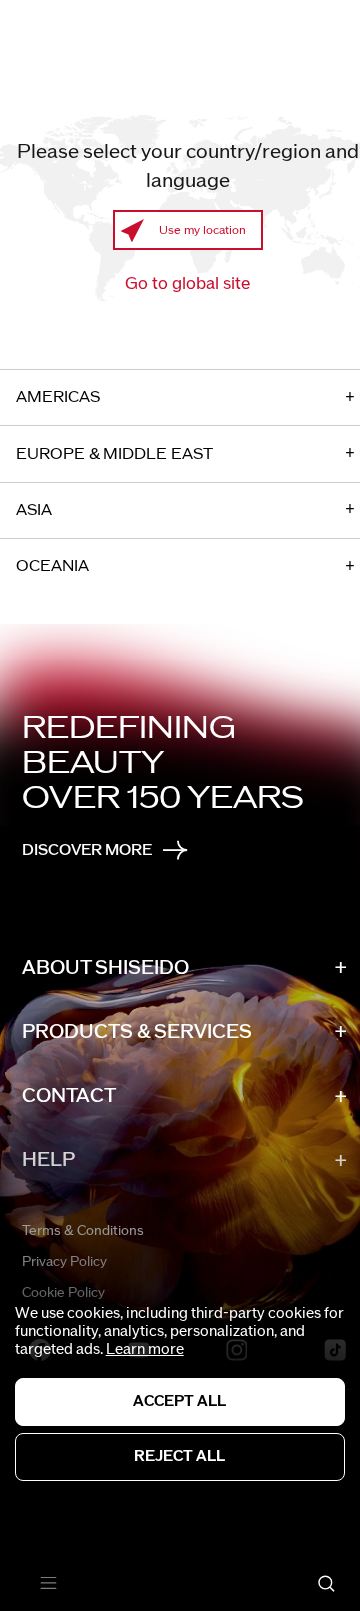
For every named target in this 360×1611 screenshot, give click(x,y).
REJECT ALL (179, 1456)
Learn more (145, 1349)
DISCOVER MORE (87, 850)
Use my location (202, 230)
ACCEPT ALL (179, 1401)
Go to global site (187, 284)
